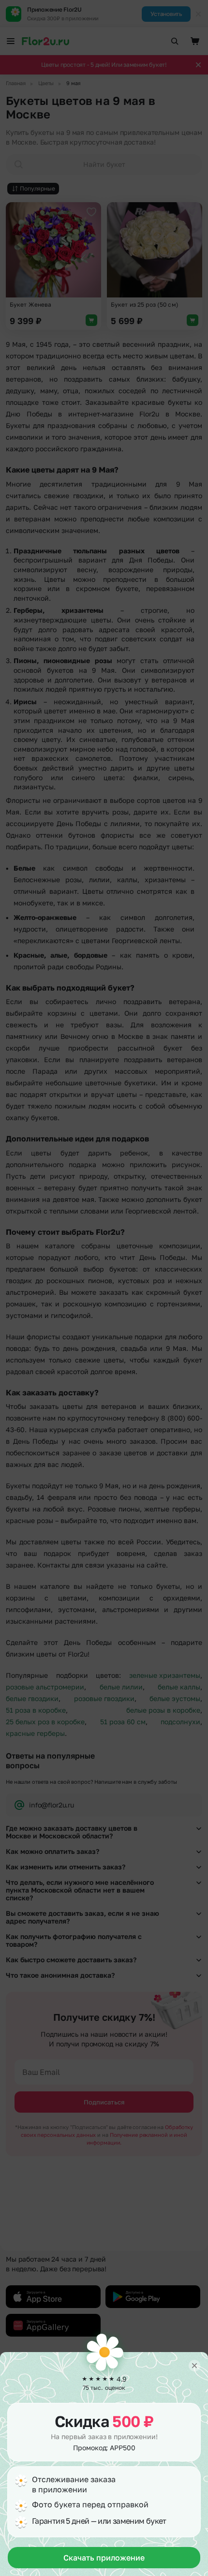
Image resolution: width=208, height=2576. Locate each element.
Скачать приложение (104, 2558)
